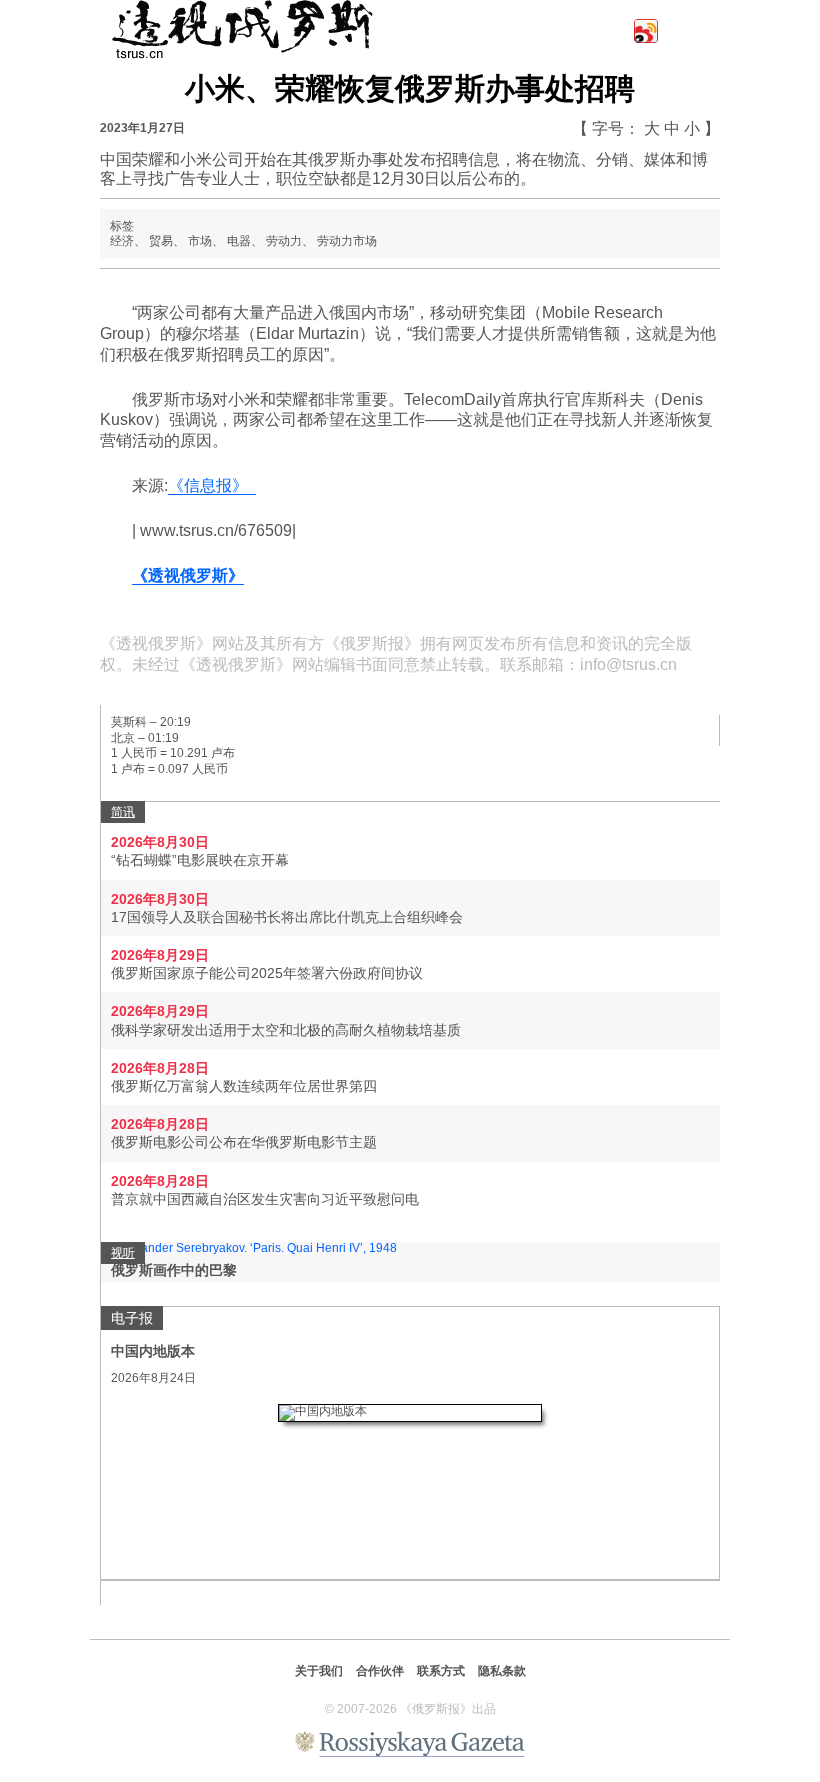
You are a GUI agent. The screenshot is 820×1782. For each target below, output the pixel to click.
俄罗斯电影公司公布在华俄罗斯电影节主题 (244, 1142)
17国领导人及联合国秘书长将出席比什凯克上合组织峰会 (287, 917)
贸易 (161, 241)
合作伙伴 (380, 1671)
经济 (122, 241)
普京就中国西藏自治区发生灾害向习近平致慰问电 (265, 1199)
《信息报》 (212, 485)
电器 (239, 241)
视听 (123, 1253)
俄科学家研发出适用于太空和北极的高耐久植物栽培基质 (286, 1030)
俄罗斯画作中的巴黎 (174, 1270)
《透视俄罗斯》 (188, 575)
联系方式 (441, 1671)
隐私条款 (502, 1671)
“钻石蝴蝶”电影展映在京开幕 (200, 860)
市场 (200, 241)
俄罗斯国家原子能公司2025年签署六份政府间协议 (267, 973)
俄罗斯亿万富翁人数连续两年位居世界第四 (244, 1086)
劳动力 (284, 241)
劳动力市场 (347, 241)
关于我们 (319, 1671)
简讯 (123, 812)
